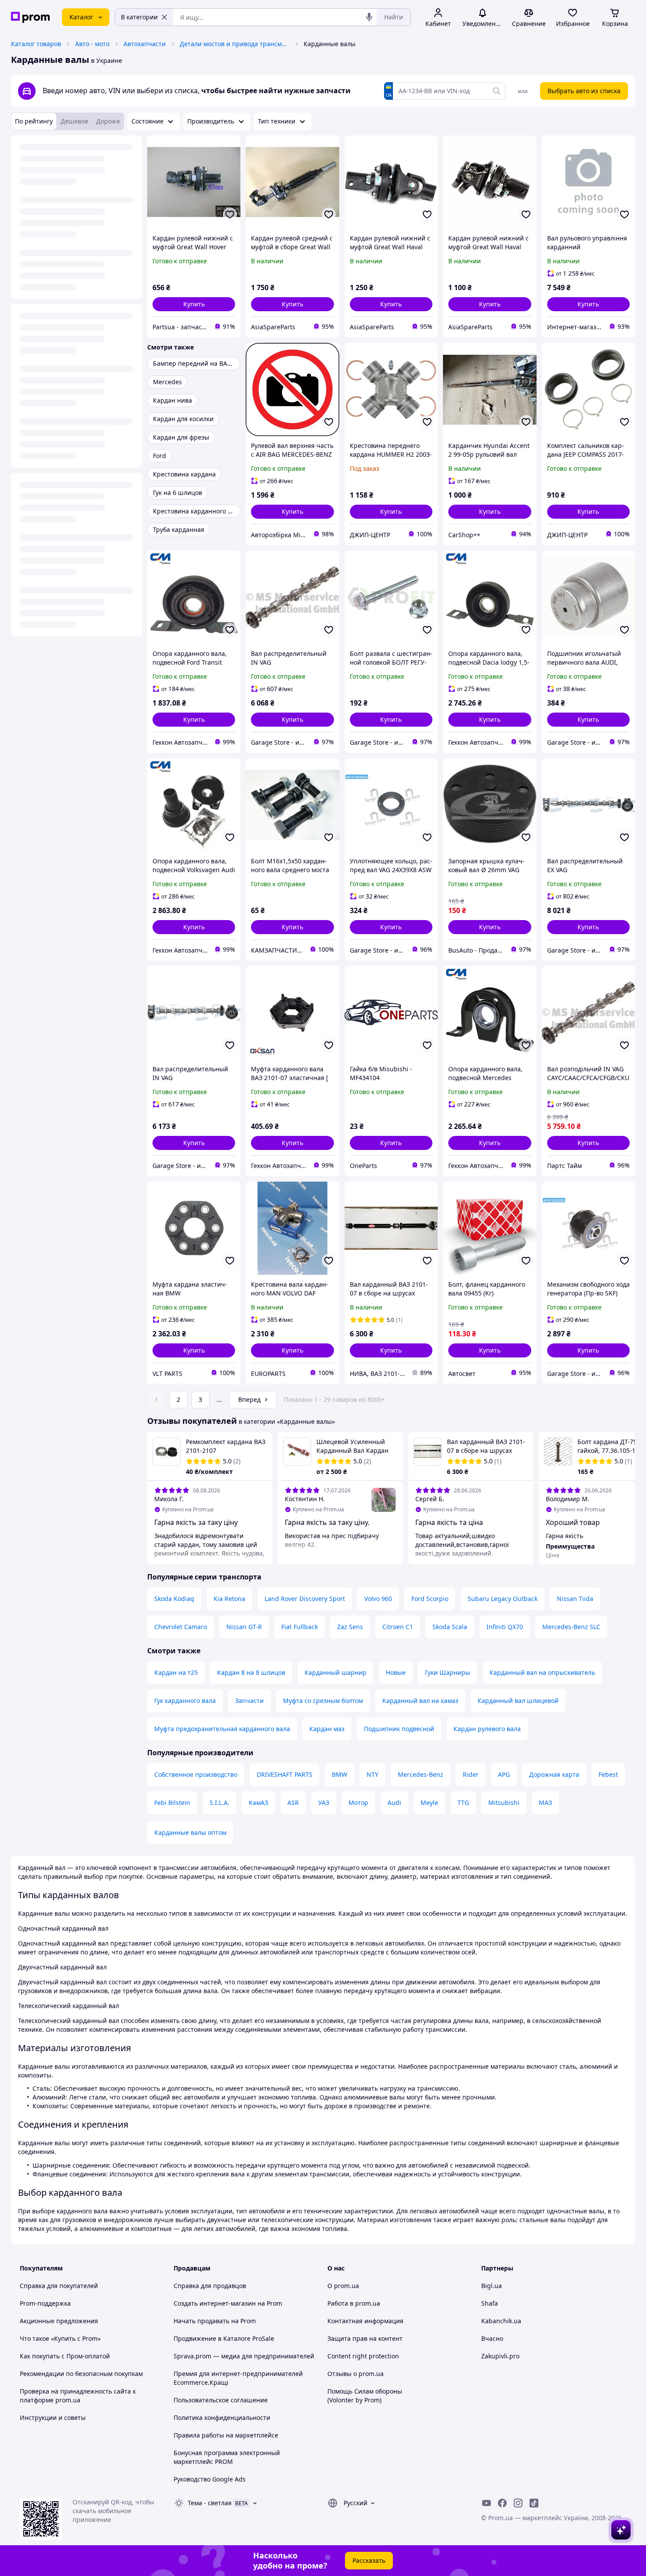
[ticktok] (534, 2503)
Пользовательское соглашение (221, 2400)
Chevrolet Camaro (181, 1627)
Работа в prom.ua (354, 2303)
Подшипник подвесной (399, 1729)
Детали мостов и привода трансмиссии (235, 44)
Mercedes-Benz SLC (571, 1627)
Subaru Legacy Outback (503, 1599)
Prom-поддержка (45, 2303)
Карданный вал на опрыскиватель (542, 1672)
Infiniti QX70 (505, 1627)
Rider (471, 1774)
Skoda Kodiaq (174, 1599)
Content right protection (363, 2356)
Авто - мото (92, 44)
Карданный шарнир (336, 1672)
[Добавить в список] (230, 215)
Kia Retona (229, 1599)
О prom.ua (343, 2286)
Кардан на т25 (176, 1672)
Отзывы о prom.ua (356, 2374)
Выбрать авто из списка (584, 91)
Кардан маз (327, 1729)
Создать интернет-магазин (215, 2303)
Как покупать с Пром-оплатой (65, 2356)
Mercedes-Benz (421, 1774)
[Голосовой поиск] (369, 17)
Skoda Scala (450, 1627)
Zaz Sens (350, 1627)
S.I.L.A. (220, 1803)
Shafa (490, 2303)
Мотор (358, 1803)
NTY (372, 1774)
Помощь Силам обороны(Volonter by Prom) (365, 2396)
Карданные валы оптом (190, 1832)
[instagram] (518, 2503)
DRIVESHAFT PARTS (285, 1774)
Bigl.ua (492, 2286)
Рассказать (369, 2560)
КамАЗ (258, 1803)
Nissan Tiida (575, 1599)
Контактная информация (365, 2321)
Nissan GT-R (244, 1627)
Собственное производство (196, 1774)
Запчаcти (249, 1701)
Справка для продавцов (210, 2286)
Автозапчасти (145, 44)
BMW (339, 1774)
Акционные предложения (59, 2321)
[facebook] (502, 2503)
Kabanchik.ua (501, 2321)
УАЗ (324, 1803)
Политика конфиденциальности (222, 2418)
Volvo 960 (378, 1599)
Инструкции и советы (53, 2418)
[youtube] (486, 2503)
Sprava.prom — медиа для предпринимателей (244, 2356)
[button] (194, 304)
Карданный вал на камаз (420, 1701)
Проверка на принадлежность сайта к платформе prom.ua (78, 2396)
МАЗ (545, 1803)
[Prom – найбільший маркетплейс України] (30, 17)
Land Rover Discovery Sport (305, 1599)
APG (504, 1774)
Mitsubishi (504, 1803)
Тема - (210, 2503)
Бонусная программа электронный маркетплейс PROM (227, 2457)
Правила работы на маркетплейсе (226, 2435)
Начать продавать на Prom (215, 2321)
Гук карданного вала (185, 1701)
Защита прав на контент (365, 2338)
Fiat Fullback (299, 1627)
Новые (396, 1672)
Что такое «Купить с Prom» (60, 2338)
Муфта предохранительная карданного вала (222, 1729)
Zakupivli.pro (500, 2356)
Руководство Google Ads (210, 2479)
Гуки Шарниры (448, 1672)
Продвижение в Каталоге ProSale (224, 2338)
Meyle (429, 1803)
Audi (394, 1803)
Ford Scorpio (430, 1599)
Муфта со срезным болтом (323, 1701)
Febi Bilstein (172, 1803)
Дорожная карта (554, 1774)
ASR (293, 1803)
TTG (463, 1803)
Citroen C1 (398, 1627)
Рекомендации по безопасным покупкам (81, 2374)
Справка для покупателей (59, 2286)
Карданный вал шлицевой (518, 1701)
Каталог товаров (36, 44)
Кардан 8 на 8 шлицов (251, 1672)
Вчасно (492, 2338)
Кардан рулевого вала (487, 1729)
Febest (608, 1774)
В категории (139, 17)
